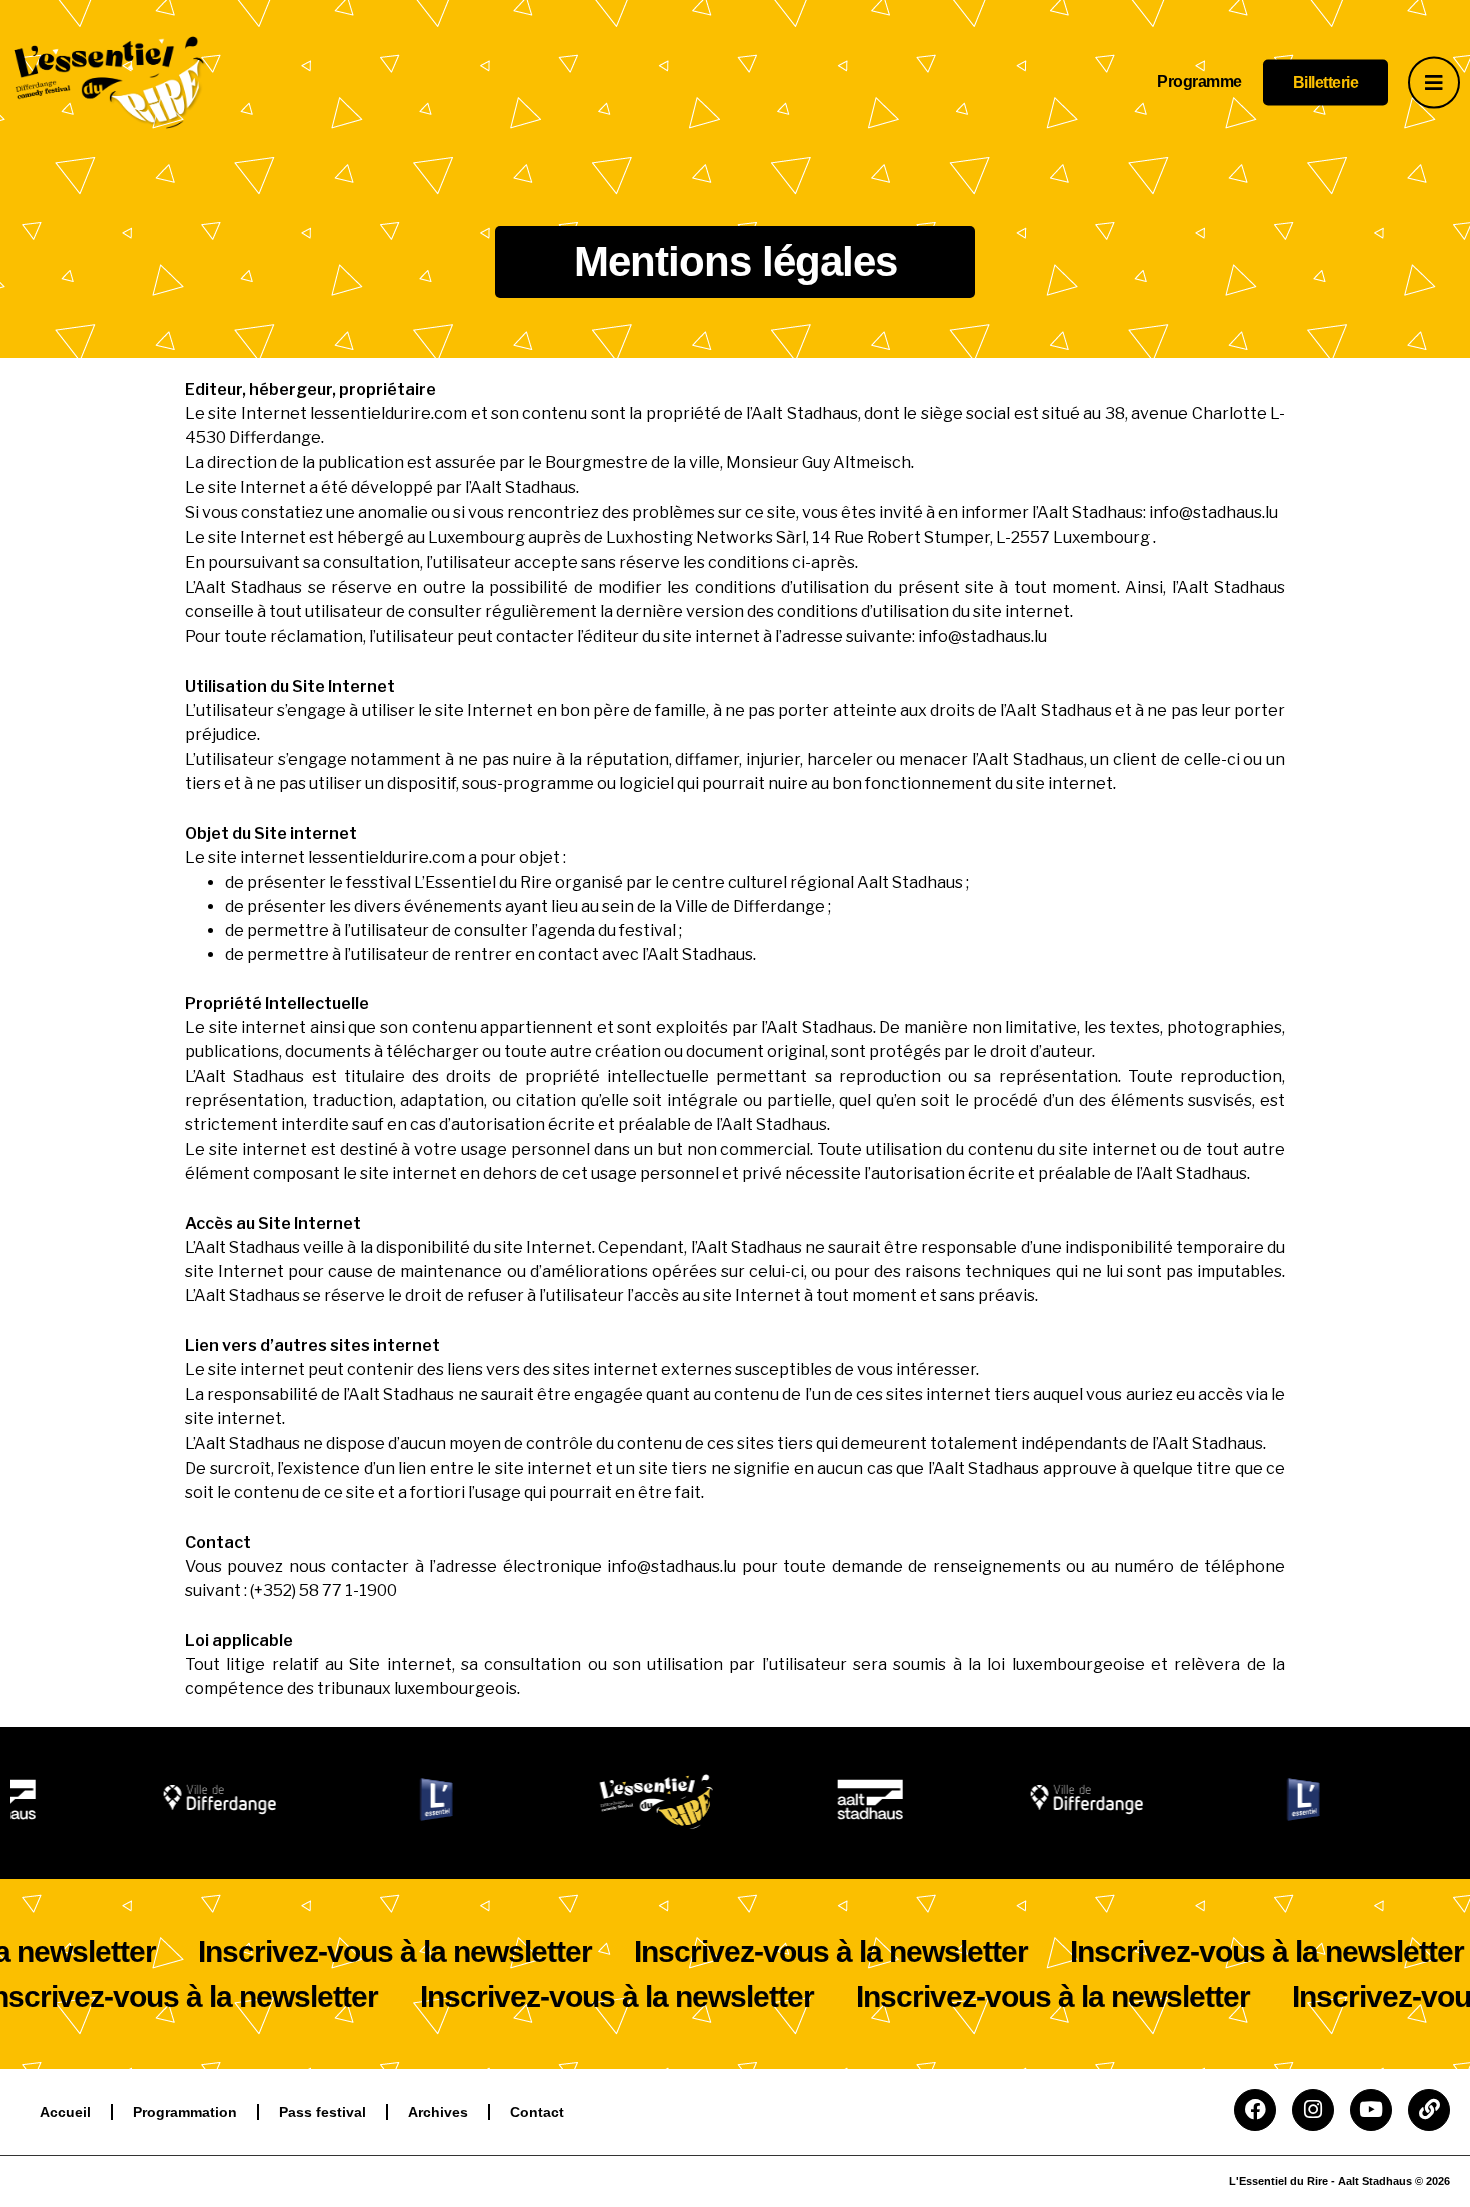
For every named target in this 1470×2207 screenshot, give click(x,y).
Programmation (185, 2112)
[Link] (1429, 2110)
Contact (537, 2112)
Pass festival (322, 2112)
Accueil (65, 2112)
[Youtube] (1371, 2110)
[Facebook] (1255, 2110)
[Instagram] (1313, 2110)
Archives (438, 2112)
